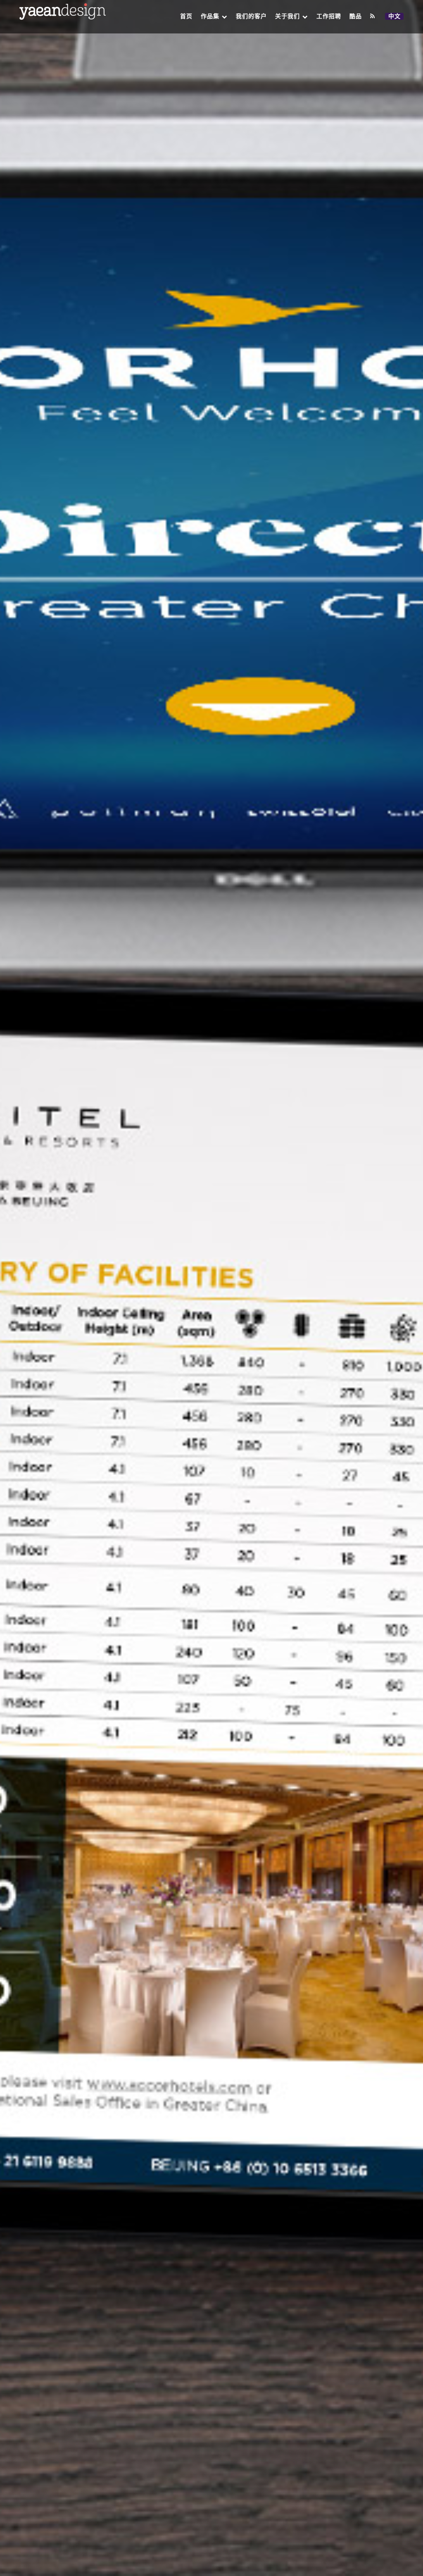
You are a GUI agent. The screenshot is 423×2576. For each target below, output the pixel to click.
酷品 (356, 16)
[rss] (373, 16)
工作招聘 (329, 16)
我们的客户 (251, 16)
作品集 (210, 16)
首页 (186, 16)
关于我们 (288, 16)
